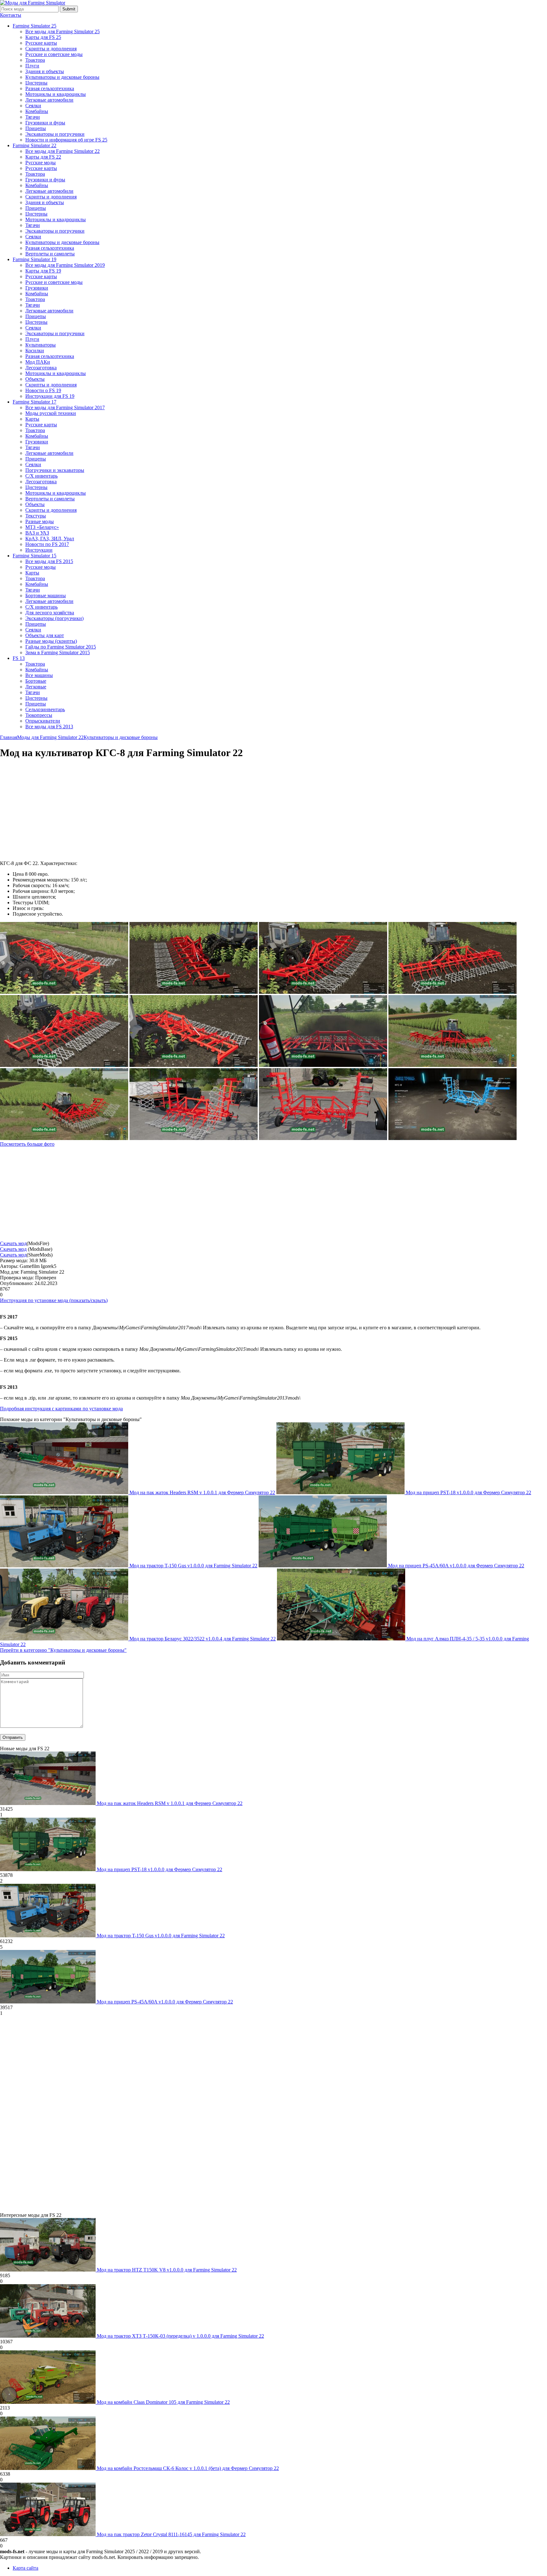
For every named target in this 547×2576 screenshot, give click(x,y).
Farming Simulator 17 (35, 402)
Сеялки (33, 106)
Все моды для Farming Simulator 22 (63, 151)
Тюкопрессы (39, 715)
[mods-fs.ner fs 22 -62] (64, 1138)
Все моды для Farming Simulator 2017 (65, 407)
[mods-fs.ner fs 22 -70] (194, 1065)
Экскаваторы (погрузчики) (54, 618)
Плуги (32, 66)
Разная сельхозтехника (50, 88)
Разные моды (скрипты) (51, 641)
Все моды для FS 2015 (49, 561)
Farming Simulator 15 (35, 556)
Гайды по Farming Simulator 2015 (61, 647)
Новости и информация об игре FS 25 (66, 140)
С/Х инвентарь (41, 476)
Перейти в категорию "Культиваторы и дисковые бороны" (63, 1650)
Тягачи (33, 117)
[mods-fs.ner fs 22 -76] (323, 992)
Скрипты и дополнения (51, 49)
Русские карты (41, 43)
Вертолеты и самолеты (50, 254)
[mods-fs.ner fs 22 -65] (323, 1065)
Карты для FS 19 (43, 271)
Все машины (39, 675)
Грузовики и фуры (45, 123)
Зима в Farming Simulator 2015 (58, 652)
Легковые (36, 687)
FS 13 (19, 658)
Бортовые (36, 681)
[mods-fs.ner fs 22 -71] (64, 1065)
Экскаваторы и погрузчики (55, 134)
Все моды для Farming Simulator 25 (63, 31)
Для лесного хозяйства (50, 613)
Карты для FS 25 (43, 37)
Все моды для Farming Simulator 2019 (65, 265)
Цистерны (36, 83)
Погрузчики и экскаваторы (55, 470)
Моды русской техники (51, 413)
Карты (32, 419)
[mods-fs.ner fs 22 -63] (453, 1065)
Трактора (35, 60)
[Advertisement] (53, 810)
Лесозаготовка (41, 368)
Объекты (35, 379)
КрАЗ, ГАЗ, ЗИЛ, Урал (50, 539)
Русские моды (41, 163)
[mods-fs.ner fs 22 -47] (323, 1138)
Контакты (11, 15)
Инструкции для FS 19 (50, 396)
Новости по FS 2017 (47, 544)
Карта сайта (25, 2568)
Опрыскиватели (43, 721)
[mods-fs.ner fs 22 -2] (453, 1138)
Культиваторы (41, 345)
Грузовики (37, 288)
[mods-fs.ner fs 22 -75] (64, 992)
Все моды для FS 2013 (49, 727)
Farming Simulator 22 (35, 145)
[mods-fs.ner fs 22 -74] (194, 992)
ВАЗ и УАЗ (37, 533)
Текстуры (36, 516)
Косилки (35, 351)
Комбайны (37, 111)
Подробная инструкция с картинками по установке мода (61, 1409)
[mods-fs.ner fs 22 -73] (453, 992)
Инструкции (39, 550)
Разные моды (40, 521)
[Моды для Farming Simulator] (33, 3)
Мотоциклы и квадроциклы (56, 94)
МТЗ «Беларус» (42, 527)
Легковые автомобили (49, 100)
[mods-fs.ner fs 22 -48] (194, 1138)
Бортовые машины (46, 595)
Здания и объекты (45, 71)
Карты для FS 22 (43, 157)
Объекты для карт (45, 635)
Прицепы (36, 128)
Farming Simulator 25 (35, 26)
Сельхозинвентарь (45, 709)
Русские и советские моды (54, 54)
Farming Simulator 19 (35, 259)
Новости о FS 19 (43, 390)
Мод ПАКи (38, 362)
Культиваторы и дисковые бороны (62, 77)
